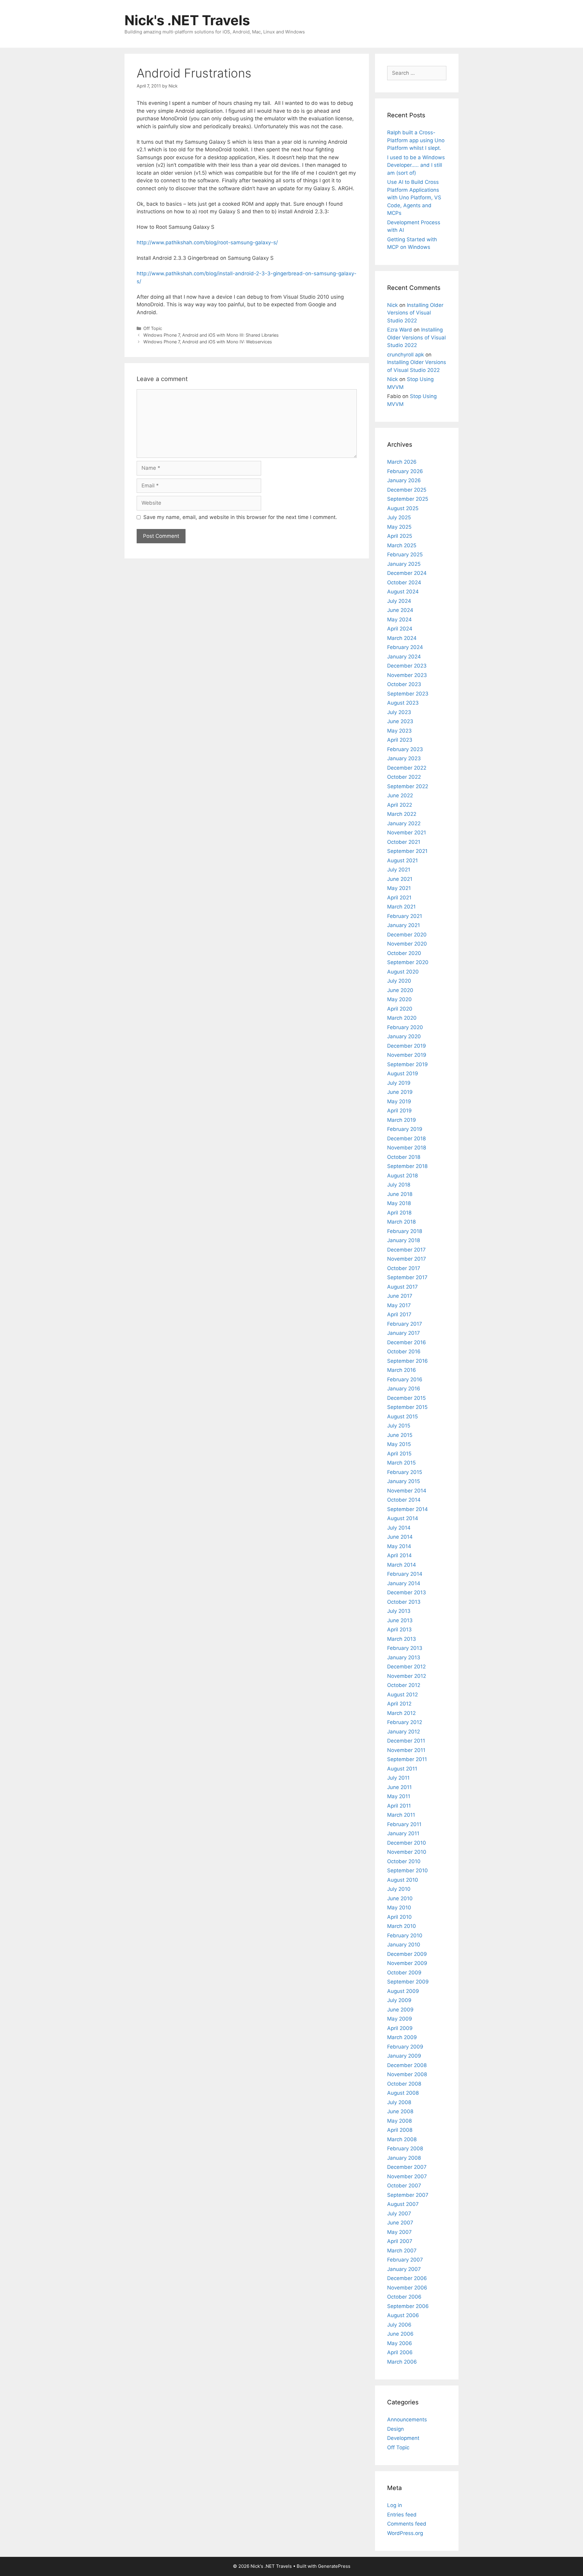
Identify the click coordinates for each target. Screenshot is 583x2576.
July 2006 (399, 2325)
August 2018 (402, 1176)
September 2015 (407, 1407)
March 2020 (402, 1018)
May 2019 (399, 1101)
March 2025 (402, 545)
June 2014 (400, 1537)
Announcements (407, 2420)
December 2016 (407, 1342)
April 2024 (400, 629)
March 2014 (402, 1565)
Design (395, 2429)
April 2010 (399, 1917)
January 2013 (404, 1657)
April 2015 (399, 1454)
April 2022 (400, 805)
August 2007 (403, 2204)
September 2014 (407, 1509)
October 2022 (404, 777)
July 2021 (399, 870)
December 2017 (406, 1250)
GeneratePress (334, 2566)
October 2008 (404, 2084)
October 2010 (404, 1861)
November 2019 (407, 1055)
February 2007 (405, 2260)
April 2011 (399, 1806)
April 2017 (399, 1314)
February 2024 (405, 647)
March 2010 (402, 1926)
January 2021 (404, 925)
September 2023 (408, 694)
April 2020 (400, 1009)
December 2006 (407, 2278)
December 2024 (407, 573)
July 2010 (399, 1889)
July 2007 (399, 2214)
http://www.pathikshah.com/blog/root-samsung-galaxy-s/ (207, 242)
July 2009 (399, 2000)
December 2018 (406, 1139)
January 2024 (404, 657)
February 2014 (405, 1574)
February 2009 (405, 2047)
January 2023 (404, 758)
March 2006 (402, 2362)
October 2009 (404, 1973)
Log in (395, 2505)
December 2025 (407, 490)
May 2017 (399, 1305)
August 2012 (402, 1695)
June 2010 (400, 1898)
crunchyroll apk (406, 355)
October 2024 (404, 582)
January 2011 (403, 1833)
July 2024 (399, 601)
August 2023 (403, 703)
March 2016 (402, 1370)
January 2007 (404, 2269)
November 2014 (407, 1491)
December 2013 (407, 1592)
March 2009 (402, 2037)
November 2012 (407, 1676)
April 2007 (400, 2241)
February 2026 (405, 471)
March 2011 (401, 1815)
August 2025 (403, 508)
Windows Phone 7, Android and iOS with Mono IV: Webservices (208, 342)
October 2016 (404, 1352)
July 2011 (398, 1778)
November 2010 (407, 1852)
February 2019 (405, 1129)
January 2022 (404, 823)
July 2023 (399, 712)
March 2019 (402, 1120)
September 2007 (408, 2195)
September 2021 (407, 851)
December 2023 (407, 666)
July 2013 (399, 1611)
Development (403, 2438)
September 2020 (408, 962)
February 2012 (405, 1722)
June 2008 (400, 2111)
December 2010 (407, 1843)
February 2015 (405, 1472)
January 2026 (404, 480)
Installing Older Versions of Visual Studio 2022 (415, 313)
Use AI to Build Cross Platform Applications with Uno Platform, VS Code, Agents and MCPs (414, 197)
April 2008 (400, 2130)
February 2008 (405, 2148)
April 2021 (399, 898)
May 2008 (399, 2121)
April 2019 (399, 1111)
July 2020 (399, 981)
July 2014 (399, 1528)
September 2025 (408, 499)
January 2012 (404, 1732)
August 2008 (403, 2093)
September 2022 (408, 786)
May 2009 (400, 2019)
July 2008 (399, 2102)
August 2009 (403, 1991)
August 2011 (402, 1769)
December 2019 (407, 1046)
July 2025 (399, 517)
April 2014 (399, 1555)
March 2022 (402, 814)
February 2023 (405, 749)
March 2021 (401, 907)
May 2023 (399, 731)
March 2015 (401, 1463)
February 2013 (405, 1648)
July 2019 (399, 1083)
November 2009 (407, 1963)
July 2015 (399, 1426)
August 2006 (403, 2315)
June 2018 (400, 1194)
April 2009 (400, 2028)
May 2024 (399, 620)
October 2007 (404, 2186)
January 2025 (404, 564)
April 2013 (399, 1630)
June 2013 (400, 1620)
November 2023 (407, 675)
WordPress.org (405, 2533)
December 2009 (407, 1954)
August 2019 (403, 1073)
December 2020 (407, 935)
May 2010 (399, 1908)
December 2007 (407, 2167)
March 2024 (402, 638)
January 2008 (404, 2158)
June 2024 (400, 610)
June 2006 (400, 2334)
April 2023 (400, 740)
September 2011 (407, 1759)
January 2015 (404, 1481)
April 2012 (399, 1704)
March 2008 (402, 2139)
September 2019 (407, 1064)
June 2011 (399, 1787)
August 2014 (403, 1518)
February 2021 (405, 916)
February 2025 (405, 555)
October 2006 (404, 2297)
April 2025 (400, 536)
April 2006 (400, 2352)
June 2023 (400, 721)
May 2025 (399, 527)
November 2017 (407, 1259)
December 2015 (406, 1398)
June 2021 (400, 879)
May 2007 (399, 2232)
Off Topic (153, 328)
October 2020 (404, 953)
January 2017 (404, 1333)
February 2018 (405, 1231)
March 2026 (402, 462)
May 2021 (399, 888)
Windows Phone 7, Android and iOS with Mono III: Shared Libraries (211, 335)
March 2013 (402, 1639)
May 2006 (400, 2343)
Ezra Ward (400, 330)
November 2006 (407, 2288)
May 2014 (399, 1546)
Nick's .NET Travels (187, 20)
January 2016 (404, 1389)
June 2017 (400, 1296)
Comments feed (407, 2524)
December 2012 (406, 1667)
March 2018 (401, 1222)
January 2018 (404, 1240)
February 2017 (405, 1324)
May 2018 (399, 1203)
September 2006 (408, 2306)
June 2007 (400, 2223)
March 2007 (402, 2251)
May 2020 (399, 999)
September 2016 (407, 1361)
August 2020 (403, 972)
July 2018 (399, 1185)
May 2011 (399, 1796)
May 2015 (399, 1444)
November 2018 (407, 1148)
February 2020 (405, 1027)
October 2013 (404, 1602)
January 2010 (404, 1945)
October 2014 (404, 1500)
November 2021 (407, 833)
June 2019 (400, 1092)
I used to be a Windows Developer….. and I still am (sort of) (416, 165)
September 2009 (408, 1982)
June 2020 (400, 990)
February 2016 (405, 1379)
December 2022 (407, 768)
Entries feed (402, 2515)
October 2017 (404, 1268)
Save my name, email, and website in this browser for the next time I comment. (240, 517)
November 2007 (407, 2176)
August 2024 (403, 592)
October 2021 (404, 842)
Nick (392, 305)
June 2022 (400, 795)
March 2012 (401, 1713)
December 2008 (407, 2065)
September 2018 (407, 1166)
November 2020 (407, 944)
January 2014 (404, 1583)
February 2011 (404, 1824)
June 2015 (400, 1435)
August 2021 (402, 860)
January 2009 (404, 2056)
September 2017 (407, 1277)
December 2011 (406, 1741)
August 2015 (402, 1417)
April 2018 (399, 1213)
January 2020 (404, 1036)
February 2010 (405, 1935)
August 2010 (403, 1880)
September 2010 (407, 1870)
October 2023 (404, 684)
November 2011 (406, 1750)
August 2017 (402, 1287)
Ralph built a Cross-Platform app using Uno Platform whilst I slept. (416, 140)
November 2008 (407, 2074)
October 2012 (404, 1685)
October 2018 (404, 1157)
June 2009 (400, 2010)
